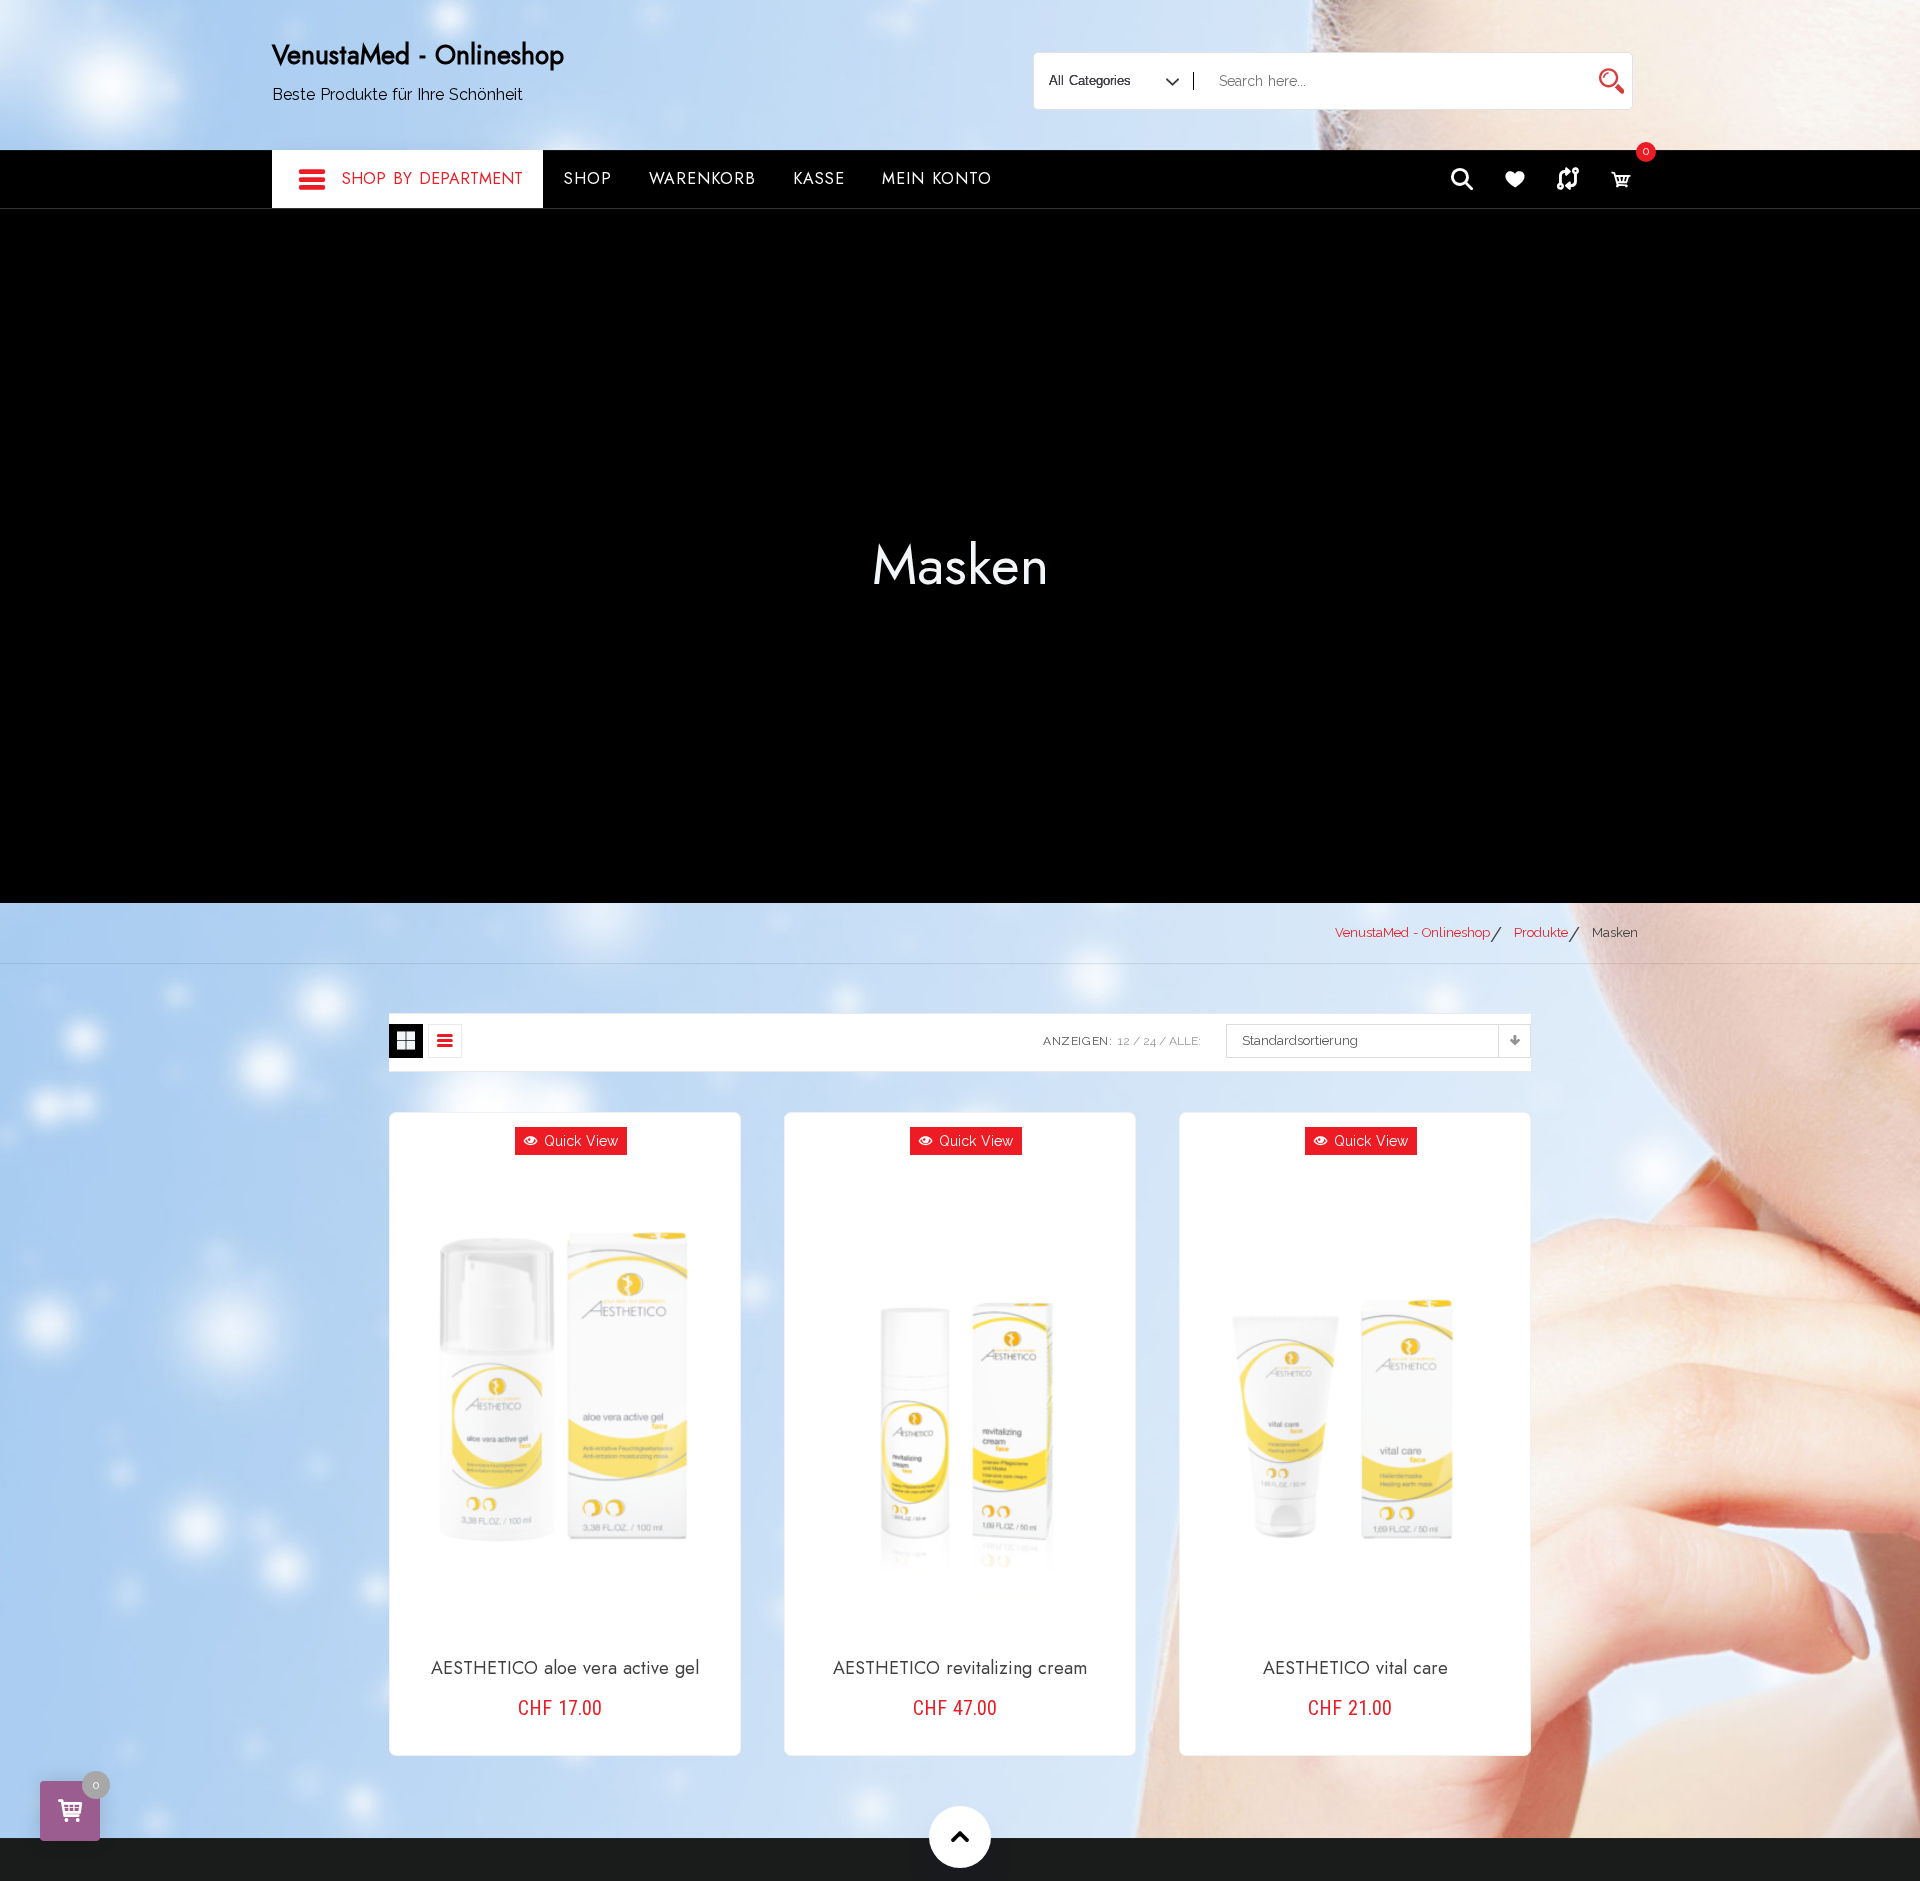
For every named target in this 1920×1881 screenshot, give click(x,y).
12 (1124, 1041)
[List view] (445, 1041)
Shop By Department (432, 178)
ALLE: (1185, 1041)
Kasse (819, 178)
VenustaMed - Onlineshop (418, 55)
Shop (588, 178)
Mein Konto (937, 178)
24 (1149, 1041)
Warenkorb (702, 178)
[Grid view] (406, 1041)
